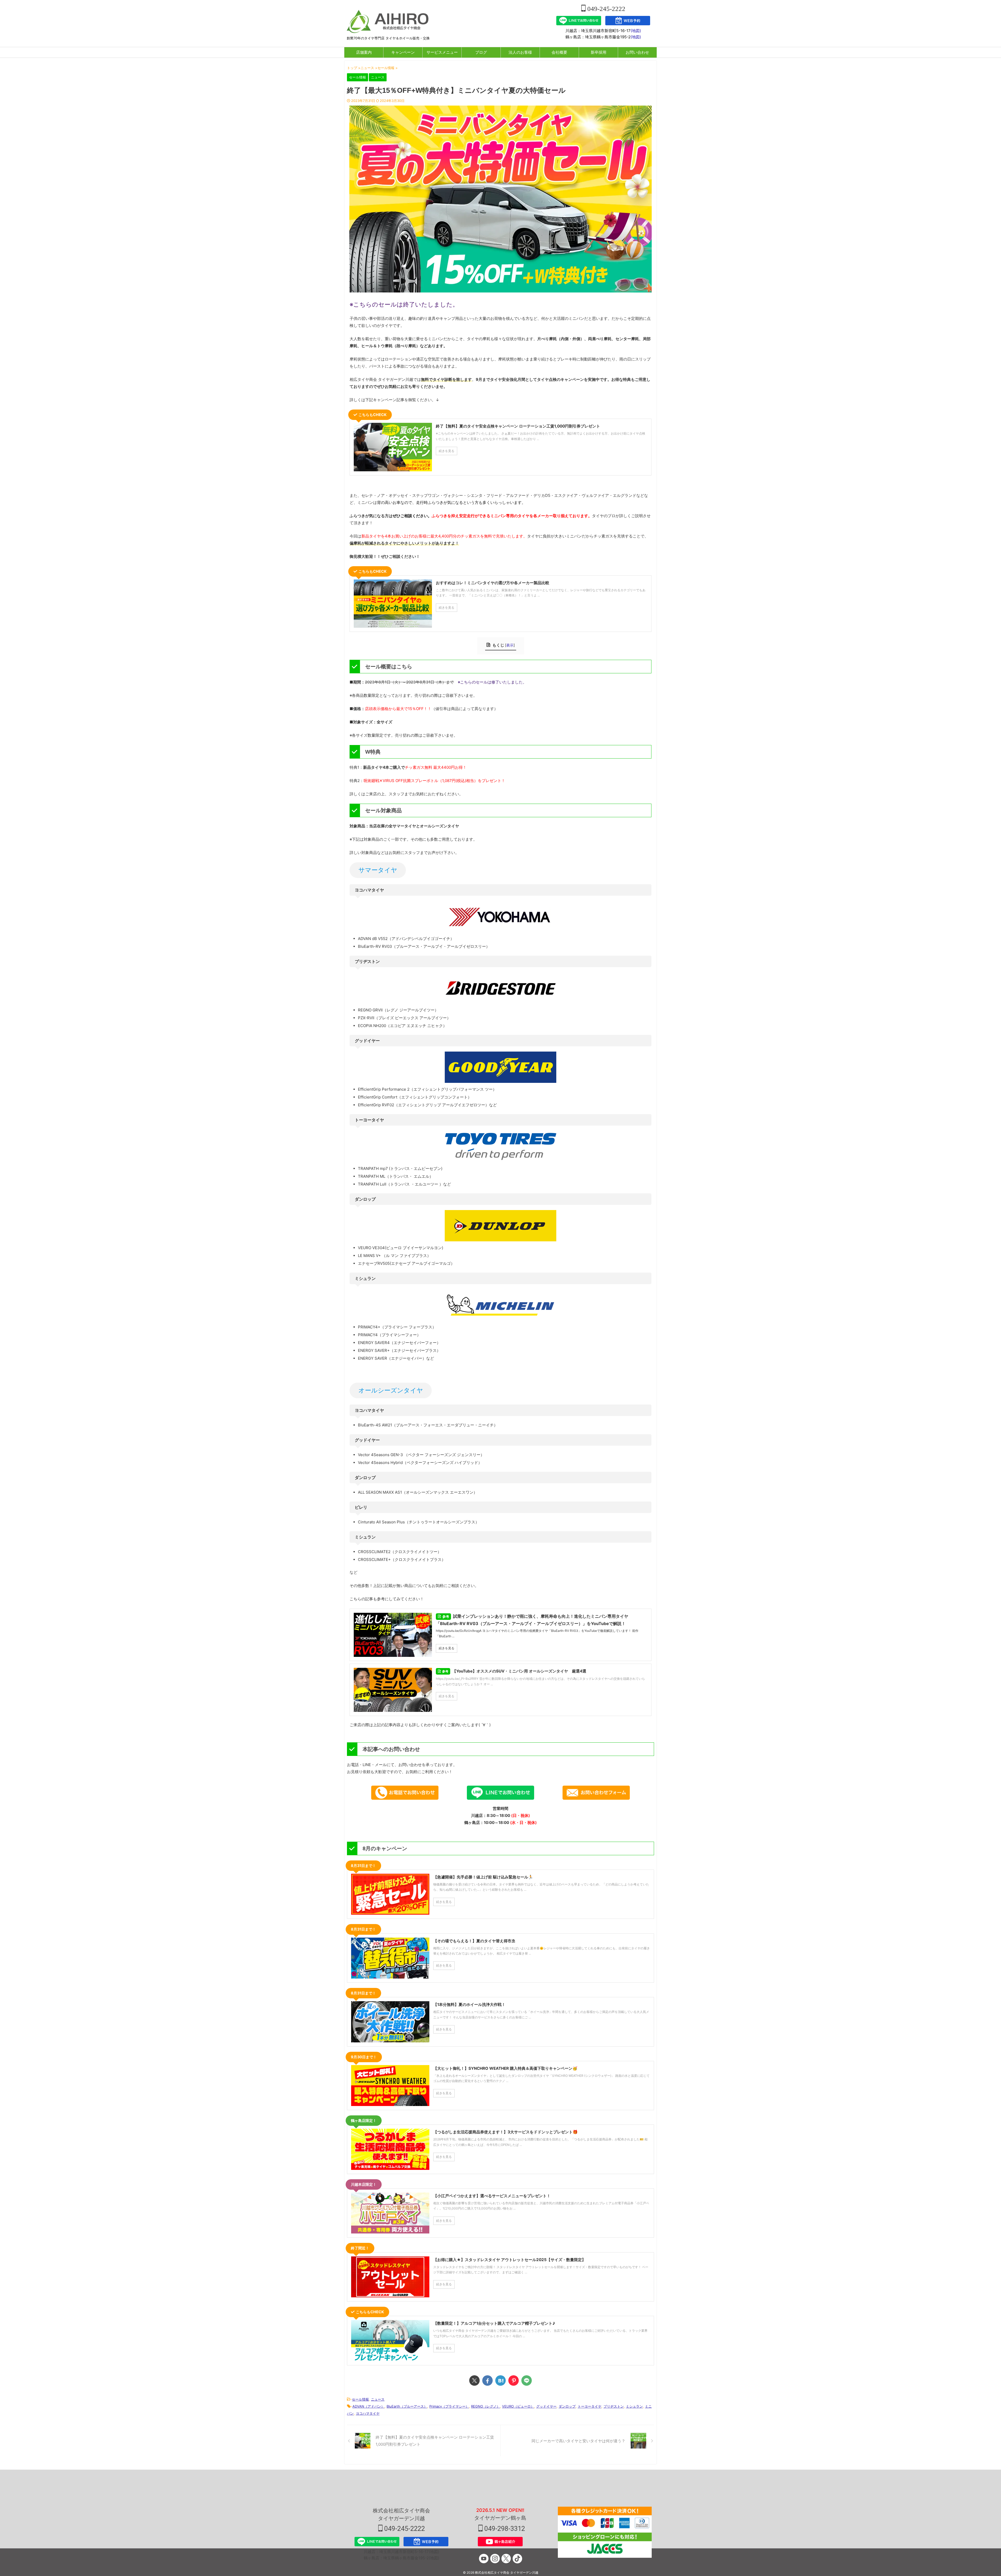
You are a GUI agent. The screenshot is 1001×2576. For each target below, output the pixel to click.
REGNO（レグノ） (486, 2406)
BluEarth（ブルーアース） (407, 2406)
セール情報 (360, 2399)
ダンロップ (567, 2406)
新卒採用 (599, 52)
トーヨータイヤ (590, 2406)
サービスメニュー (442, 52)
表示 (510, 645)
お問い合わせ (637, 52)
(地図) (636, 31)
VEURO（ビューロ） (518, 2406)
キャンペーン (403, 52)
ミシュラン (634, 2406)
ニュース (378, 2399)
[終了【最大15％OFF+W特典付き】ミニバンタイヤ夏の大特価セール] (500, 2380)
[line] (527, 2380)
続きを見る (447, 1648)
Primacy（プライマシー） (449, 2406)
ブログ (481, 52)
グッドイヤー (546, 2406)
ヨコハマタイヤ (368, 2413)
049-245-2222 (606, 9)
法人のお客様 (520, 52)
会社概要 (559, 52)
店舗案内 (364, 52)
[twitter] (474, 2380)
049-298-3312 (504, 2529)
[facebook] (487, 2380)
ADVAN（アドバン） (368, 2406)
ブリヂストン (614, 2406)
